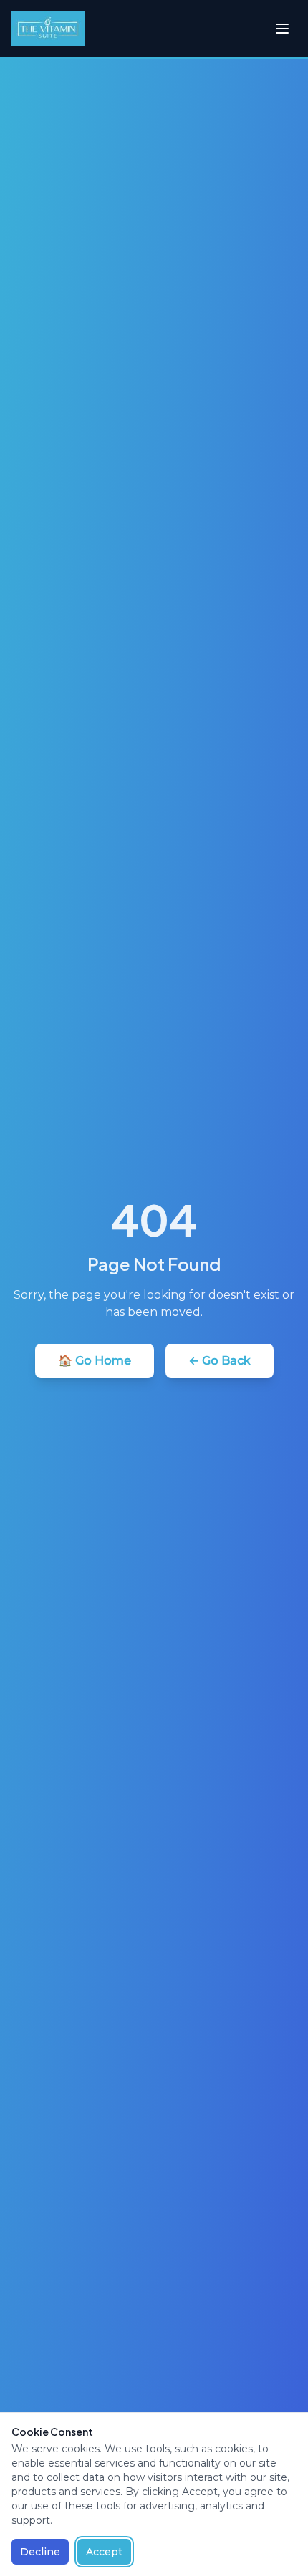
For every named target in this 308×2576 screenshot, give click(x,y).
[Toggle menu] (282, 29)
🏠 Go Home (95, 1361)
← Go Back (220, 1361)
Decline (40, 2552)
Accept (104, 2552)
